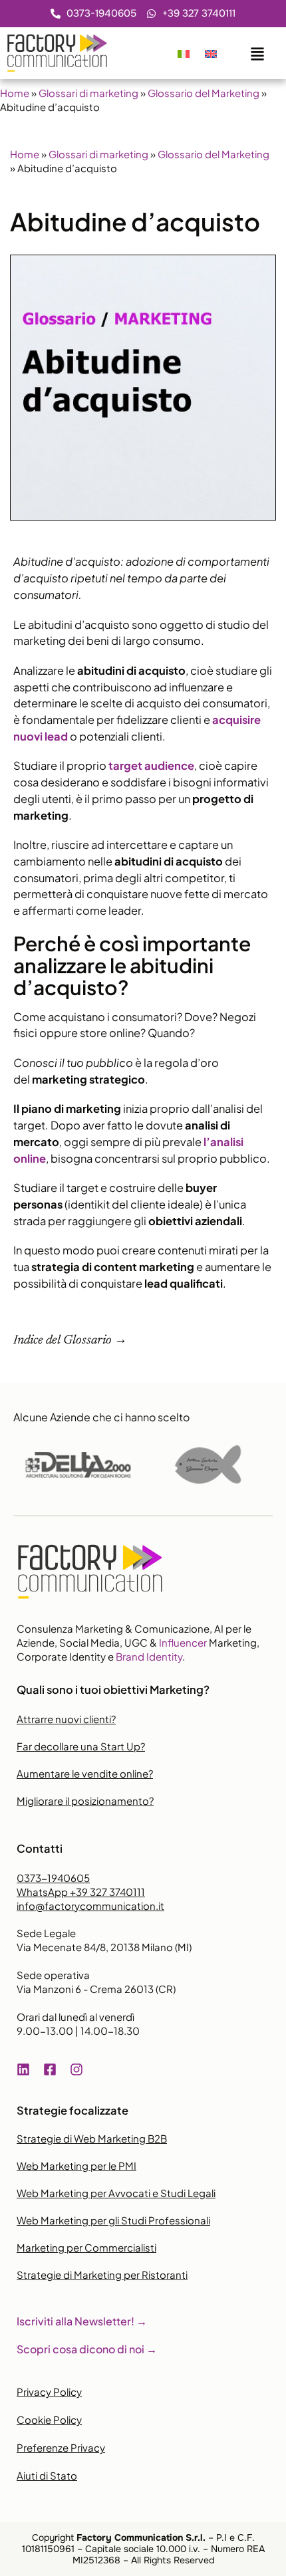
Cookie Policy (49, 2419)
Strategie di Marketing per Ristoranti (102, 2275)
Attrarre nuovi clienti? (66, 1719)
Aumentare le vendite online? (85, 1773)
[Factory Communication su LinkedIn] (27, 2069)
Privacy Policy (49, 2392)
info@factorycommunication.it (90, 1906)
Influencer (183, 1642)
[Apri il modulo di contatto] (257, 51)
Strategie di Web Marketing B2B (92, 2138)
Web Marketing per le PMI (76, 2166)
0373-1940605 (53, 1878)
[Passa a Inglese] (211, 53)
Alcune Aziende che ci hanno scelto (101, 1417)
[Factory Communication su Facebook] (53, 2069)
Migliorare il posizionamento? (85, 1801)
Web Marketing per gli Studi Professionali (113, 2220)
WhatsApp (81, 1892)
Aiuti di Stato (47, 2475)
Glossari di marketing (88, 93)
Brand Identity (149, 1656)
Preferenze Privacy (61, 2447)
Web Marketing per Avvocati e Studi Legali (116, 2193)
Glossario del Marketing (204, 93)
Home (15, 93)
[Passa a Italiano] (184, 53)
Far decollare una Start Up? (81, 1746)
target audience (151, 765)
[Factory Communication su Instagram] (80, 2069)
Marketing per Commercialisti (86, 2247)
